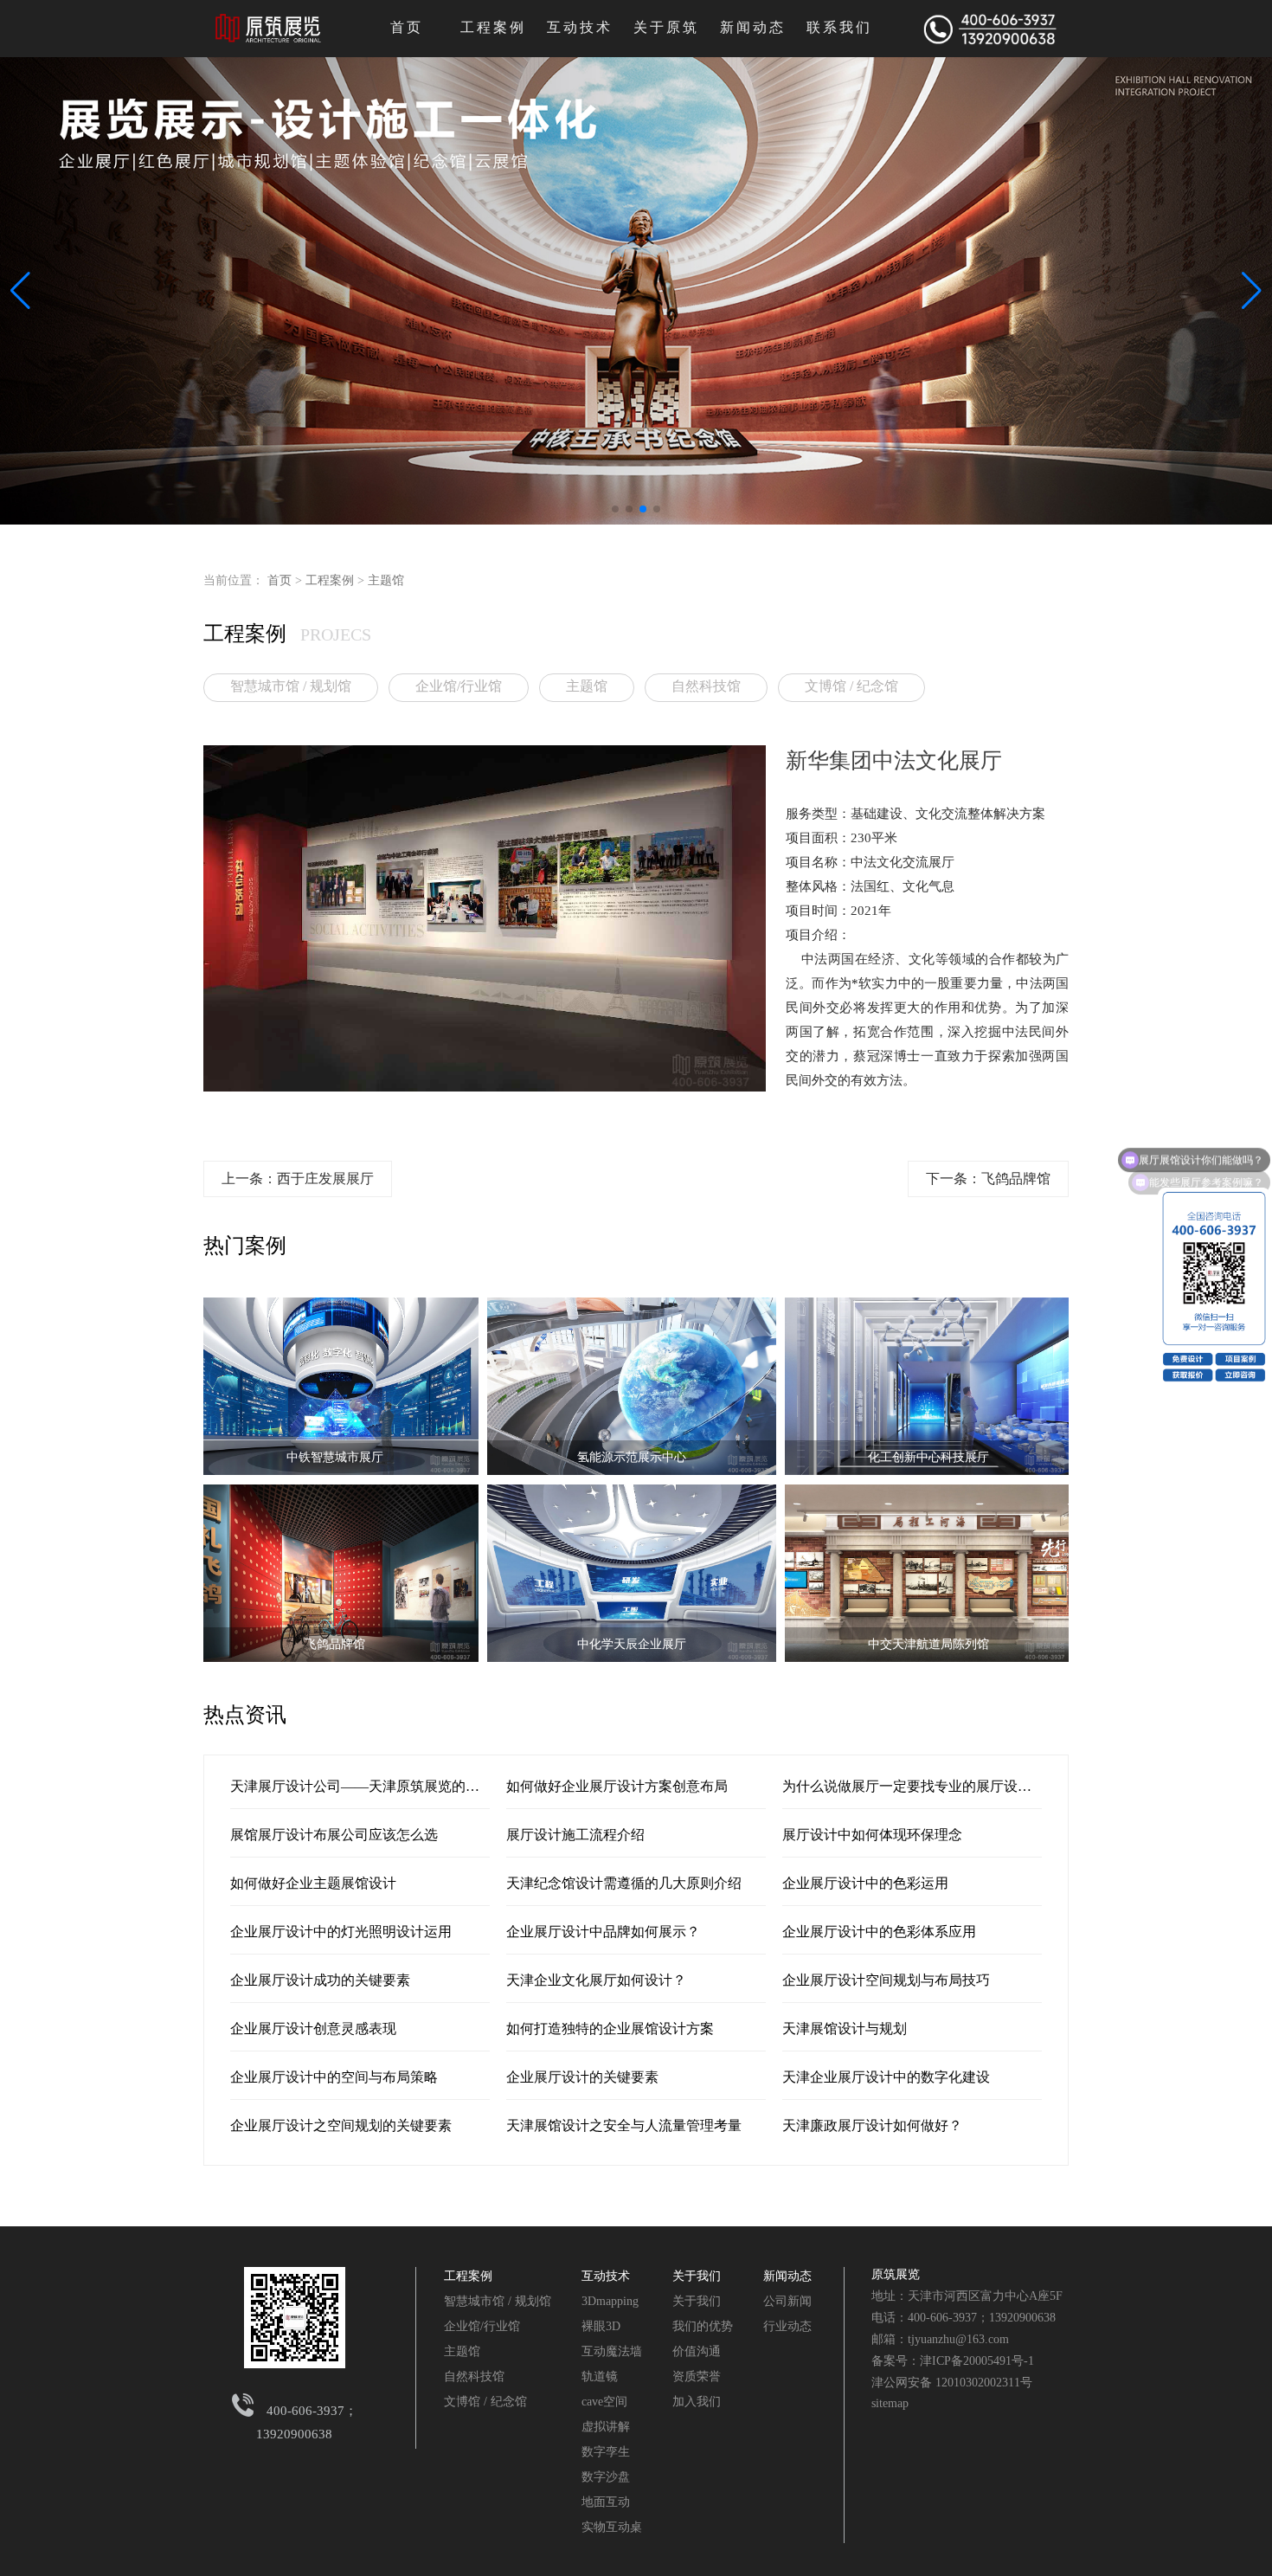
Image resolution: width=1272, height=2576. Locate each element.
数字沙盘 (606, 2477)
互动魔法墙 (612, 2351)
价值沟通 (697, 2351)
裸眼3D (601, 2326)
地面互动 (606, 2502)
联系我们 (839, 27)
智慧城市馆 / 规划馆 (291, 686)
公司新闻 (787, 2301)
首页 (407, 27)
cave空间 (604, 2402)
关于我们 (697, 2276)
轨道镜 (600, 2376)
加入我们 (697, 2402)
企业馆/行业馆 (459, 686)
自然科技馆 (706, 686)
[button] (615, 509)
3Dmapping (610, 2301)
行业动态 (787, 2326)
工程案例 (493, 27)
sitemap (890, 2403)
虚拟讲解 (606, 2427)
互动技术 (580, 27)
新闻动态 (753, 27)
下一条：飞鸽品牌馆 (988, 1179)
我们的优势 (703, 2326)
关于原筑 (666, 27)
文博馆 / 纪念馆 (851, 686)
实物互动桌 (612, 2527)
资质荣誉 (697, 2376)
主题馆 (386, 580)
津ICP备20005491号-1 (977, 2361)
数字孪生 (606, 2452)
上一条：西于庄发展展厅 (298, 1179)
